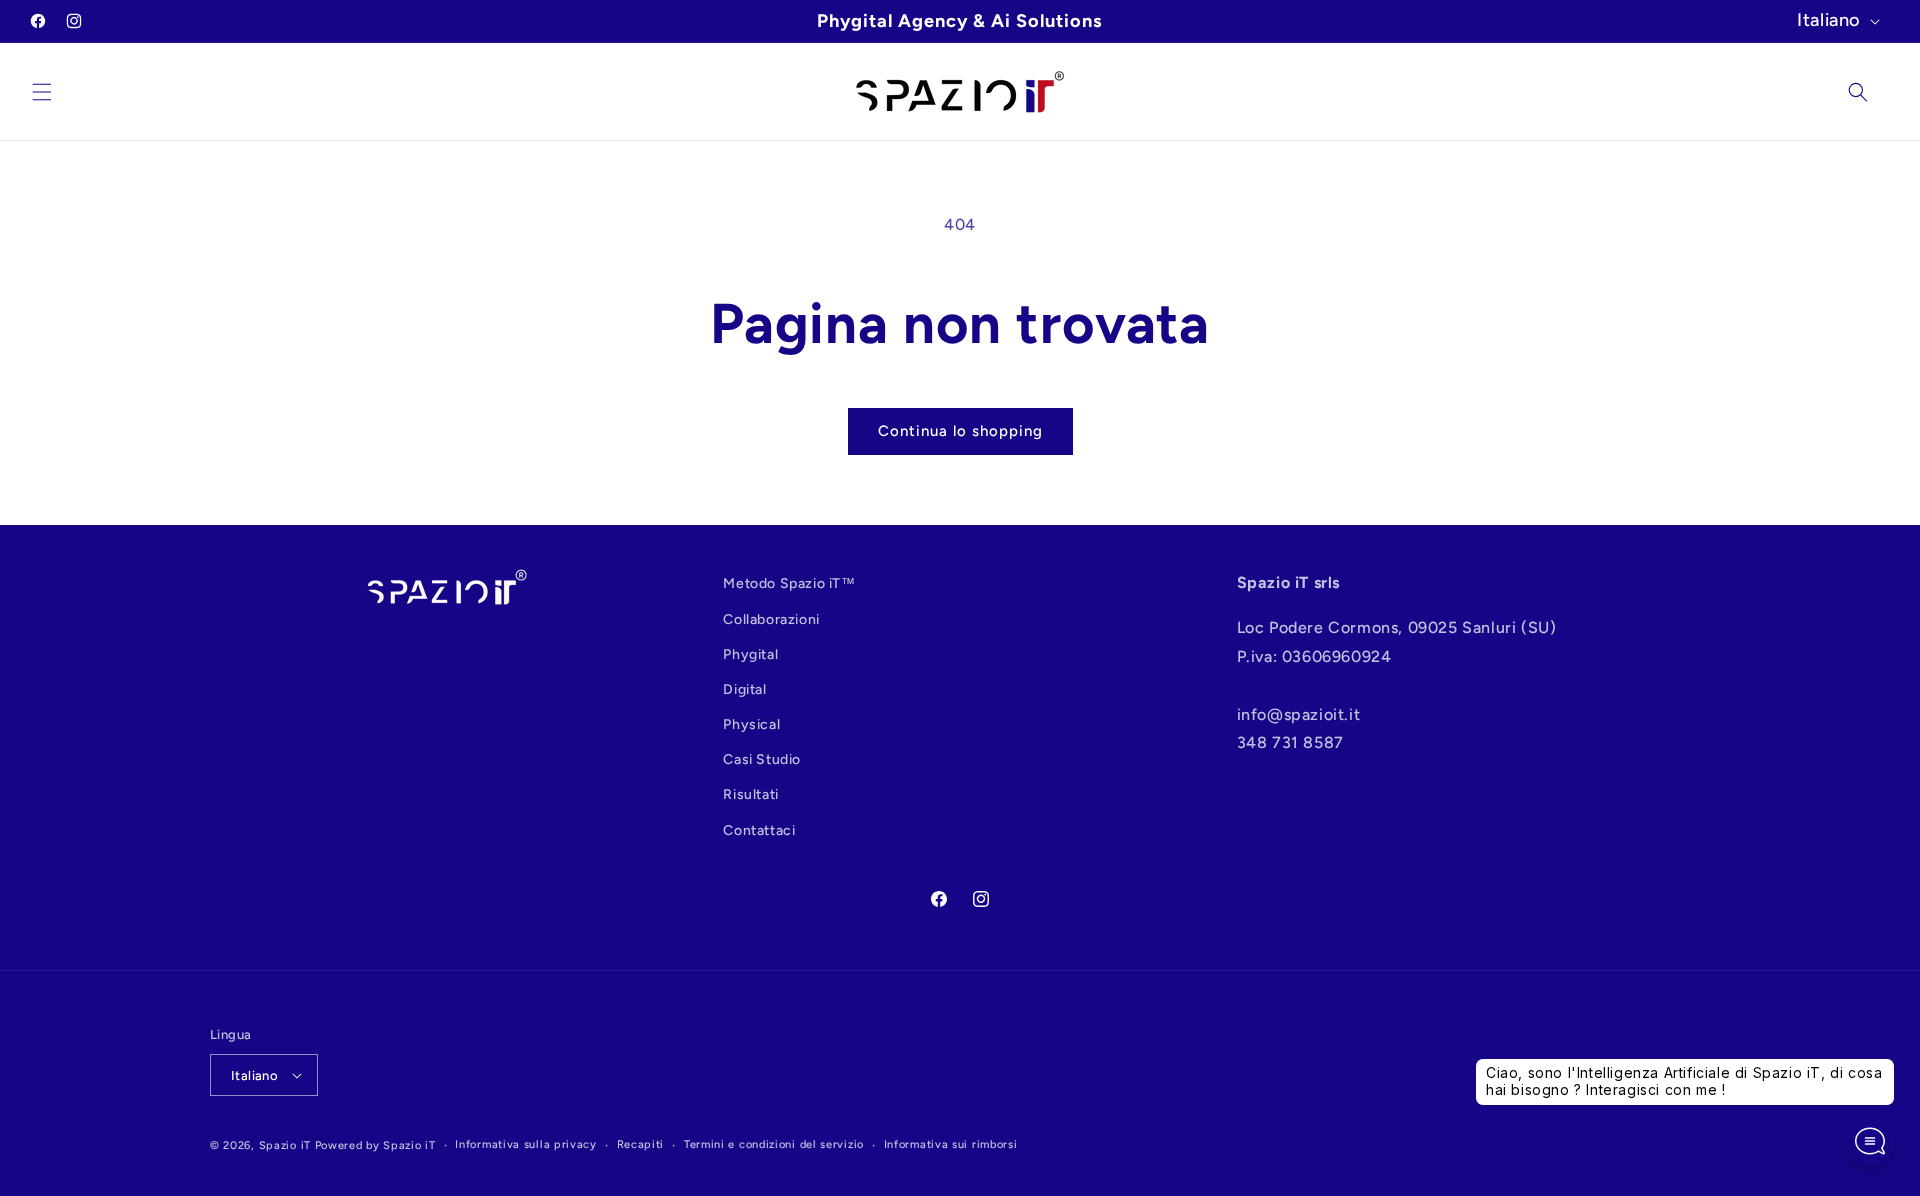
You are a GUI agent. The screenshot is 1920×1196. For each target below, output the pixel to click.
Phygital (750, 654)
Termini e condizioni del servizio (774, 1144)
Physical (751, 724)
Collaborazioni (771, 619)
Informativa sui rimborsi (951, 1144)
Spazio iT (285, 1145)
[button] (42, 92)
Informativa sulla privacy (526, 1144)
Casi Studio (762, 759)
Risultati (750, 794)
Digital (744, 689)
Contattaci (759, 830)
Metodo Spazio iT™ (789, 583)
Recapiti (641, 1144)
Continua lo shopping (960, 431)
